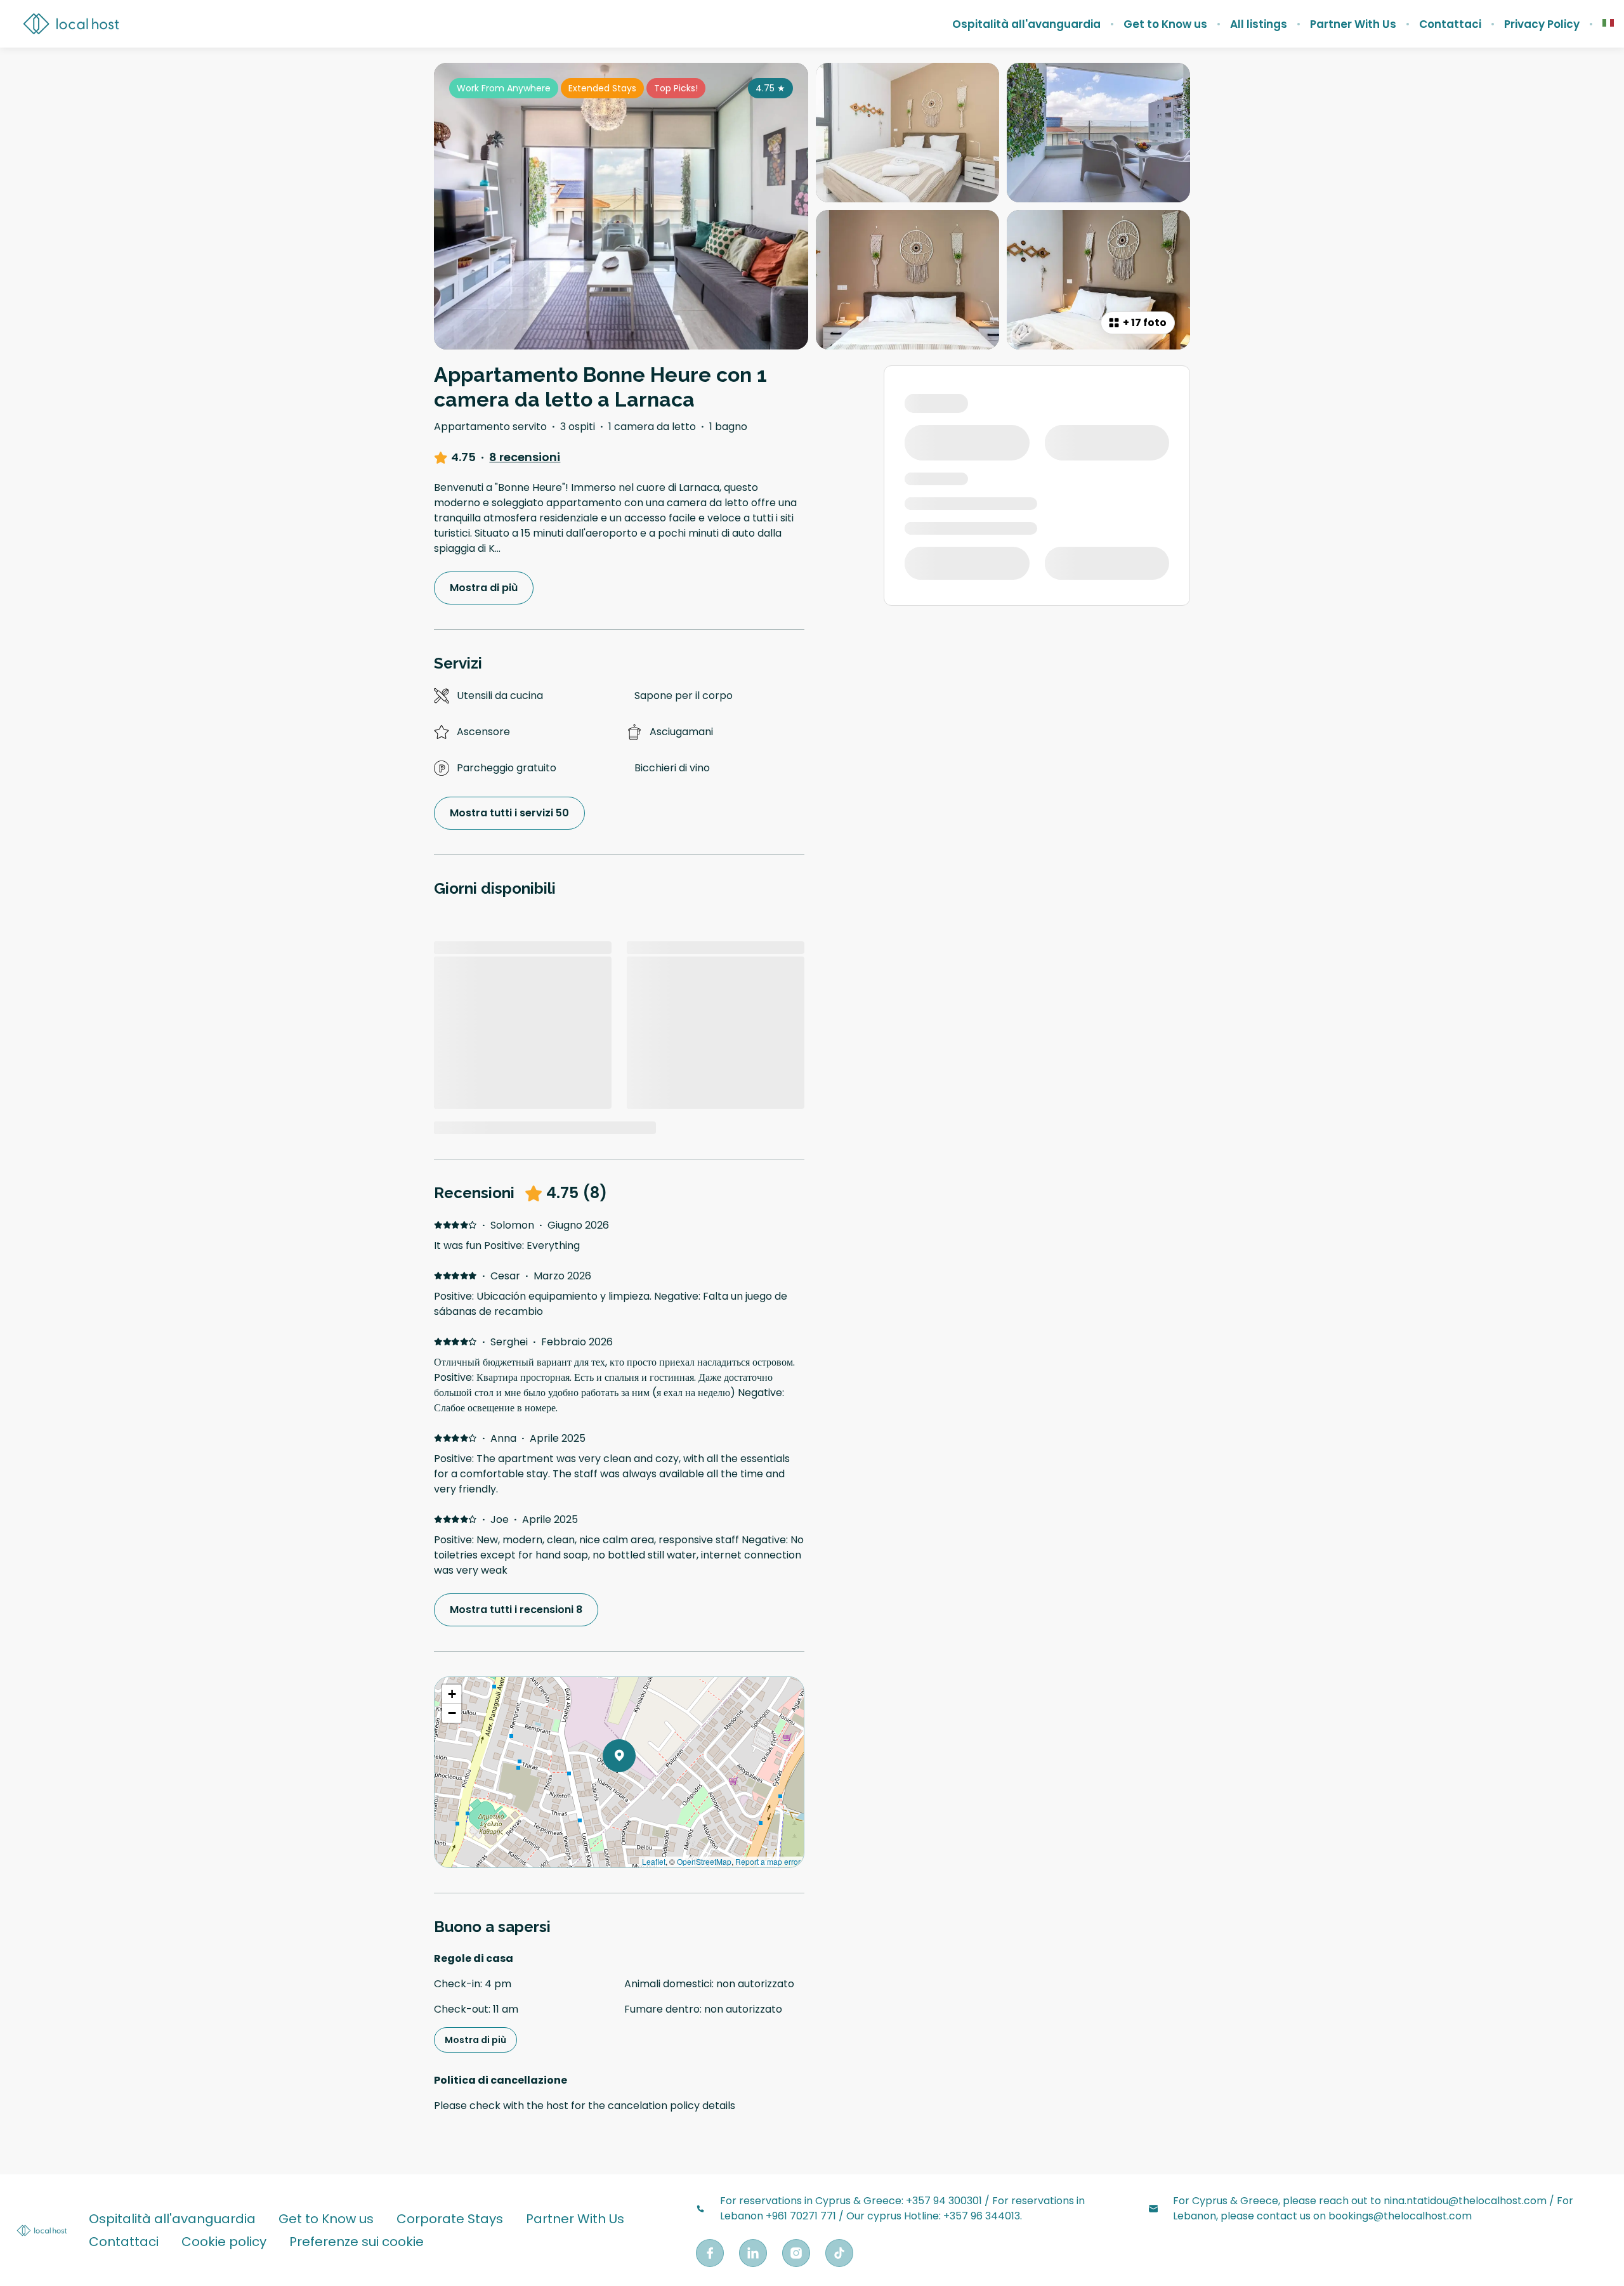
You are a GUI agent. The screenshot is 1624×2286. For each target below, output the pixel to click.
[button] (636, 1789)
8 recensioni (525, 457)
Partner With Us (1353, 24)
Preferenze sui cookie (357, 2242)
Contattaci (1450, 24)
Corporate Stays (450, 2219)
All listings (1259, 24)
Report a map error (768, 1861)
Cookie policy (224, 2242)
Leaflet (654, 1861)
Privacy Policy (1542, 24)
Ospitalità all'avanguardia (1026, 24)
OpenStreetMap (704, 1861)
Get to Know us (1165, 24)
